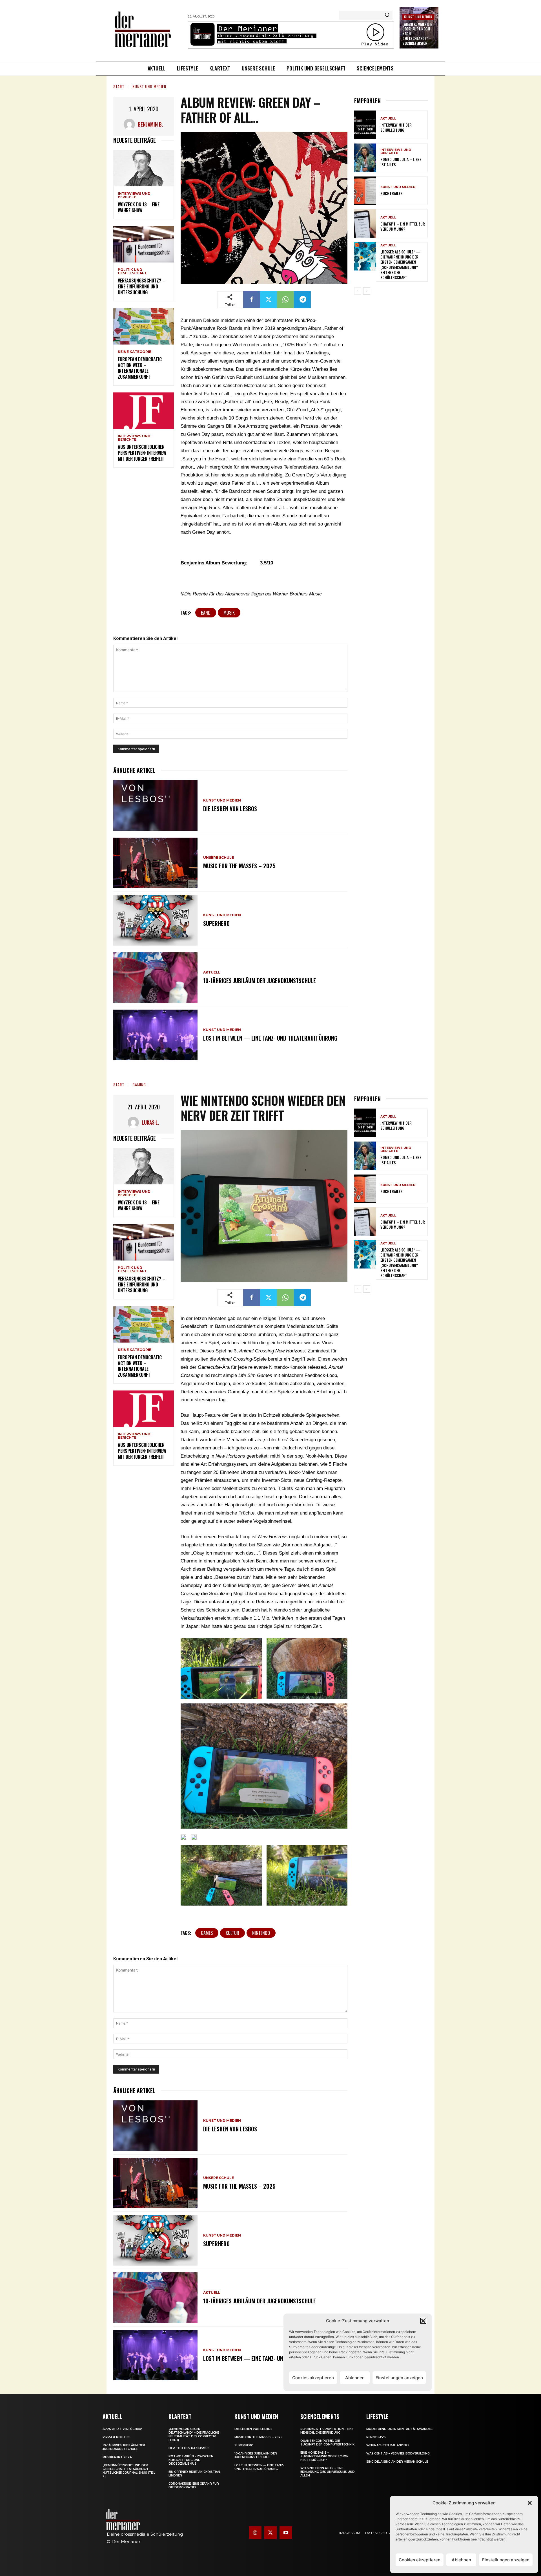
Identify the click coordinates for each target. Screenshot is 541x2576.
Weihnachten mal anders (388, 2445)
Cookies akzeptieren (420, 2560)
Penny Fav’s (376, 2437)
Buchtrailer (392, 193)
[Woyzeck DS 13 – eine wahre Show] (144, 168)
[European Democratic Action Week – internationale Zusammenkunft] (144, 326)
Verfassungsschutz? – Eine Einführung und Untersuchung (141, 286)
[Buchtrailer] (365, 191)
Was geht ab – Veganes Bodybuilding (398, 2454)
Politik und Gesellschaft (132, 271)
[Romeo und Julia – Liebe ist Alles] (365, 158)
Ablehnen (461, 2560)
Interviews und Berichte (134, 195)
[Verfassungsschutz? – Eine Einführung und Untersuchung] (144, 244)
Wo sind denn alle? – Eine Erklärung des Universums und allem (328, 2472)
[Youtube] (286, 2533)
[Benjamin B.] (131, 124)
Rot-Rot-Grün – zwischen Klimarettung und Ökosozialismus (191, 2460)
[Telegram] (302, 300)
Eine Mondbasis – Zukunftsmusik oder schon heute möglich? (324, 2456)
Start (119, 86)
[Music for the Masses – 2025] (155, 863)
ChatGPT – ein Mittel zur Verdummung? (403, 226)
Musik (229, 613)
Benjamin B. (150, 124)
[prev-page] (358, 291)
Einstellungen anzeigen (506, 2560)
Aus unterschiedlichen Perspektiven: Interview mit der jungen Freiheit (142, 453)
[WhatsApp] (285, 300)
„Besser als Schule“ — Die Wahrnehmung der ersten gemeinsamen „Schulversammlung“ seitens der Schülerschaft (400, 264)
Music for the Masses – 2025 (239, 866)
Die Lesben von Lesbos (230, 809)
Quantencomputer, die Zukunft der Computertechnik (327, 2443)
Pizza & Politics (117, 2437)
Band (206, 613)
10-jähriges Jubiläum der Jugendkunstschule (260, 981)
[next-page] (367, 291)
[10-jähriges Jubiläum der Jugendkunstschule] (155, 978)
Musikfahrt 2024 (117, 2457)
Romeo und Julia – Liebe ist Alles (401, 162)
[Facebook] (252, 300)
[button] (530, 2503)
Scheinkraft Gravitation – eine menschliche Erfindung (327, 2431)
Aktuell (212, 972)
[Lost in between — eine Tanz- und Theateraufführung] (155, 1035)
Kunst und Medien (418, 17)
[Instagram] (255, 2533)
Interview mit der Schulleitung (396, 127)
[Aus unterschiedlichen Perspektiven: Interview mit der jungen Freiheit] (144, 411)
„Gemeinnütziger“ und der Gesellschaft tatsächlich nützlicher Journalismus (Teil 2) (129, 2471)
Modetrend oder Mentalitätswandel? (400, 2429)
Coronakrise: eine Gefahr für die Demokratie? (194, 2486)
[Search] (387, 15)
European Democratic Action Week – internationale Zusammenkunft (140, 368)
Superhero (216, 923)
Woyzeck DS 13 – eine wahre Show (139, 207)
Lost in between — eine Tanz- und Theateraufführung (270, 1038)
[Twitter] (269, 300)
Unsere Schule (219, 858)
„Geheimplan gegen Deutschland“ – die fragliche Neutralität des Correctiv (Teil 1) (194, 2434)
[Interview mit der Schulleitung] (365, 125)
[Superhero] (155, 920)
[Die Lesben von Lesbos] (155, 805)
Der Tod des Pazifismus (189, 2448)
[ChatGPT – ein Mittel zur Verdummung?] (365, 224)
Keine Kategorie (135, 352)
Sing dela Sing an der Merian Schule (397, 2462)
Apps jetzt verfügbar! (122, 2429)
